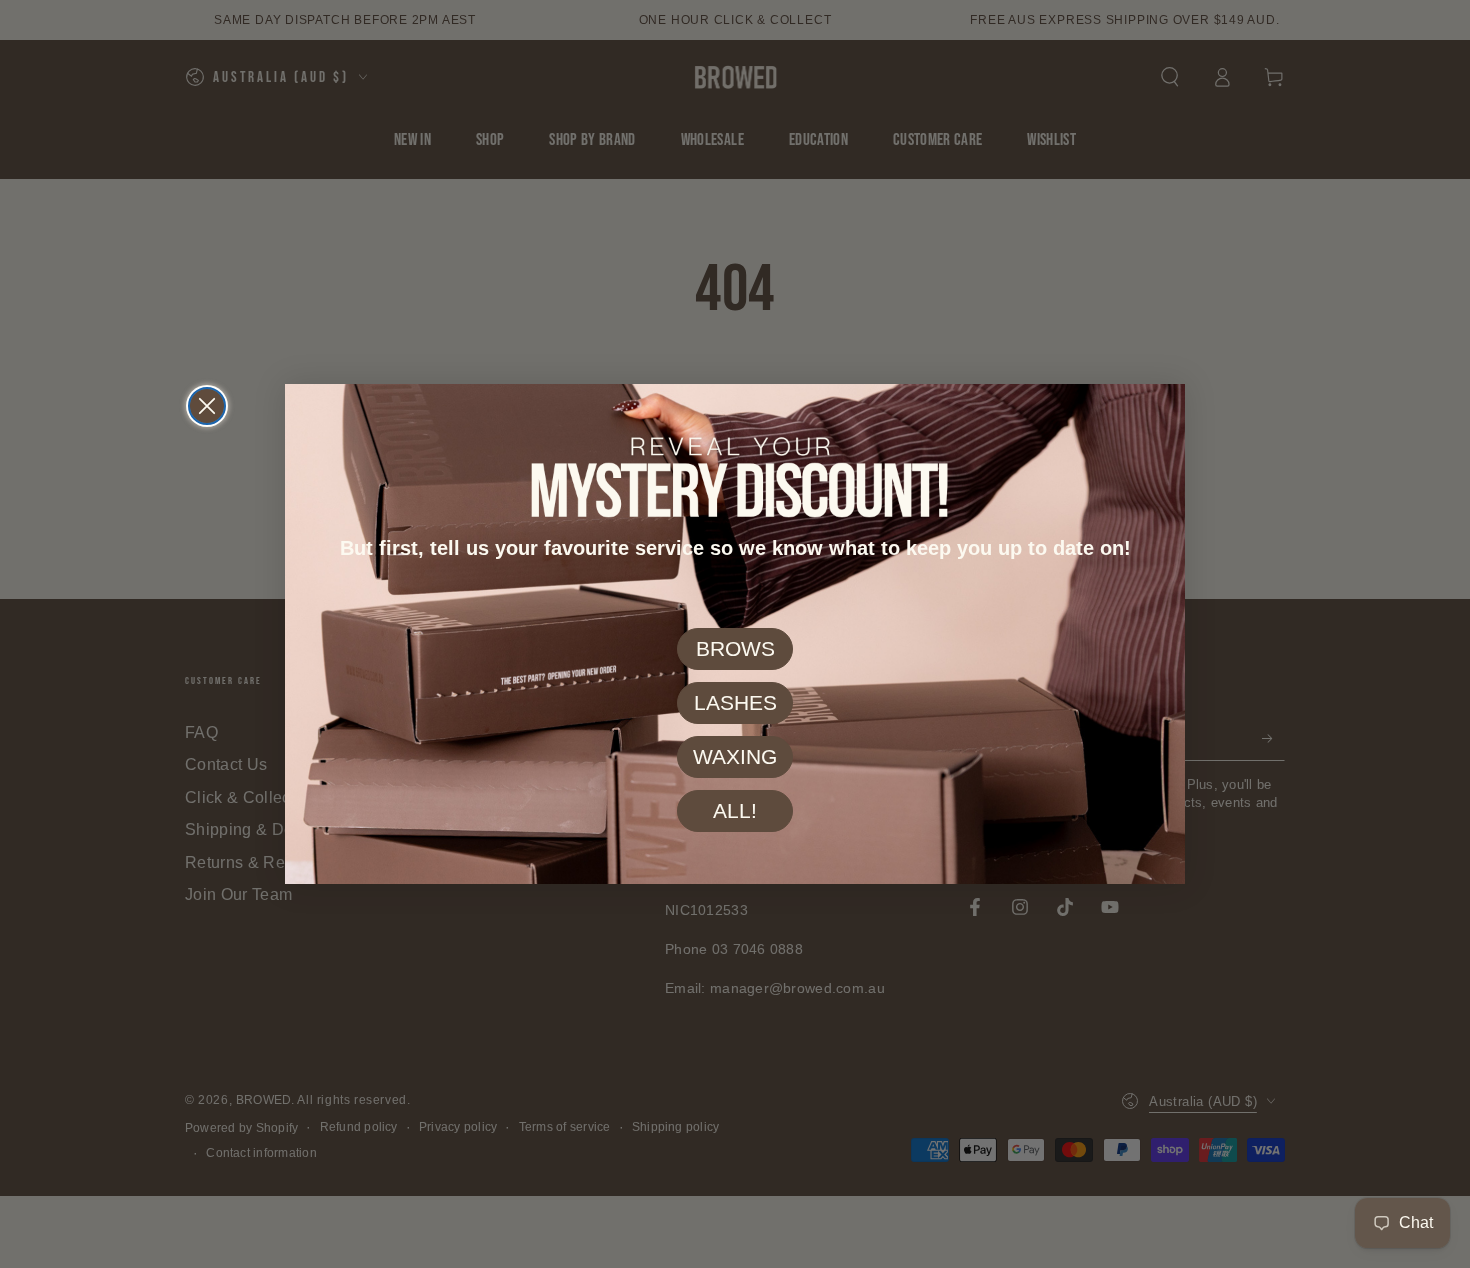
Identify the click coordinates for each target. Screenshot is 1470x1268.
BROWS (735, 649)
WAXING (735, 757)
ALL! (735, 811)
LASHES (735, 703)
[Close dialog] (207, 406)
